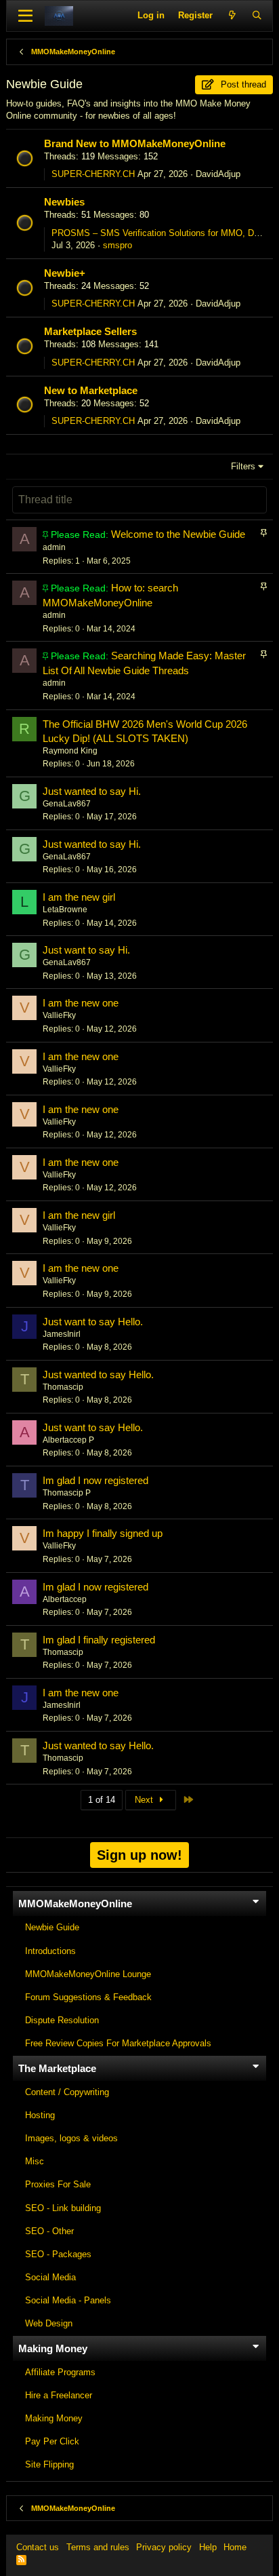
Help (208, 2547)
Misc (35, 2161)
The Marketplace (57, 2068)
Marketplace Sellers (90, 331)
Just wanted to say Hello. (98, 1374)
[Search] (257, 16)
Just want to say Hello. (93, 1322)
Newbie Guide (52, 1927)
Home (235, 2547)
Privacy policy (164, 2547)
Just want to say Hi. (86, 950)
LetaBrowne (65, 910)
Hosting (40, 2115)
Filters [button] (243, 466)
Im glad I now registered (95, 1480)
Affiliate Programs (60, 2372)
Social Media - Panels (68, 2300)
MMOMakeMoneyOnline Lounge (88, 1974)
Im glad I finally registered (99, 1640)
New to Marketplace (91, 390)
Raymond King (70, 751)
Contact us (38, 2547)
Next (145, 1800)
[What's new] (232, 16)
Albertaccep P (68, 1440)
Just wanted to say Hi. (92, 791)
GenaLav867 (67, 804)
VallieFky (59, 1015)
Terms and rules (98, 2547)
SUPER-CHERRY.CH (93, 174)
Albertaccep (65, 1599)
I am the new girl (79, 897)
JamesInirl (62, 1334)
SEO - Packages (58, 2254)
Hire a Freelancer (59, 2395)
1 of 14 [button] (102, 1800)
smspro (117, 245)
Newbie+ (65, 273)
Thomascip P (67, 1493)
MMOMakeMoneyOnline (75, 1904)
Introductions (50, 1951)
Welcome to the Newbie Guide (178, 534)
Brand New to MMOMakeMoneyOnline (135, 143)
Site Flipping (49, 2464)
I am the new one (81, 1003)
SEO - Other (49, 2231)
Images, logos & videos (71, 2138)
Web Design (49, 2323)
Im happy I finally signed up (103, 1533)
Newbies (64, 202)
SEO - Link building (63, 2208)
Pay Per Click (52, 2441)
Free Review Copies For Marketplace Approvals (118, 2043)
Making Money (53, 2348)
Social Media (50, 2277)
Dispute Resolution (62, 2020)
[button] (25, 16)
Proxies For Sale (58, 2184)
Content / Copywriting (67, 2092)
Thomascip (63, 1387)
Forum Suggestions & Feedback (88, 1997)
